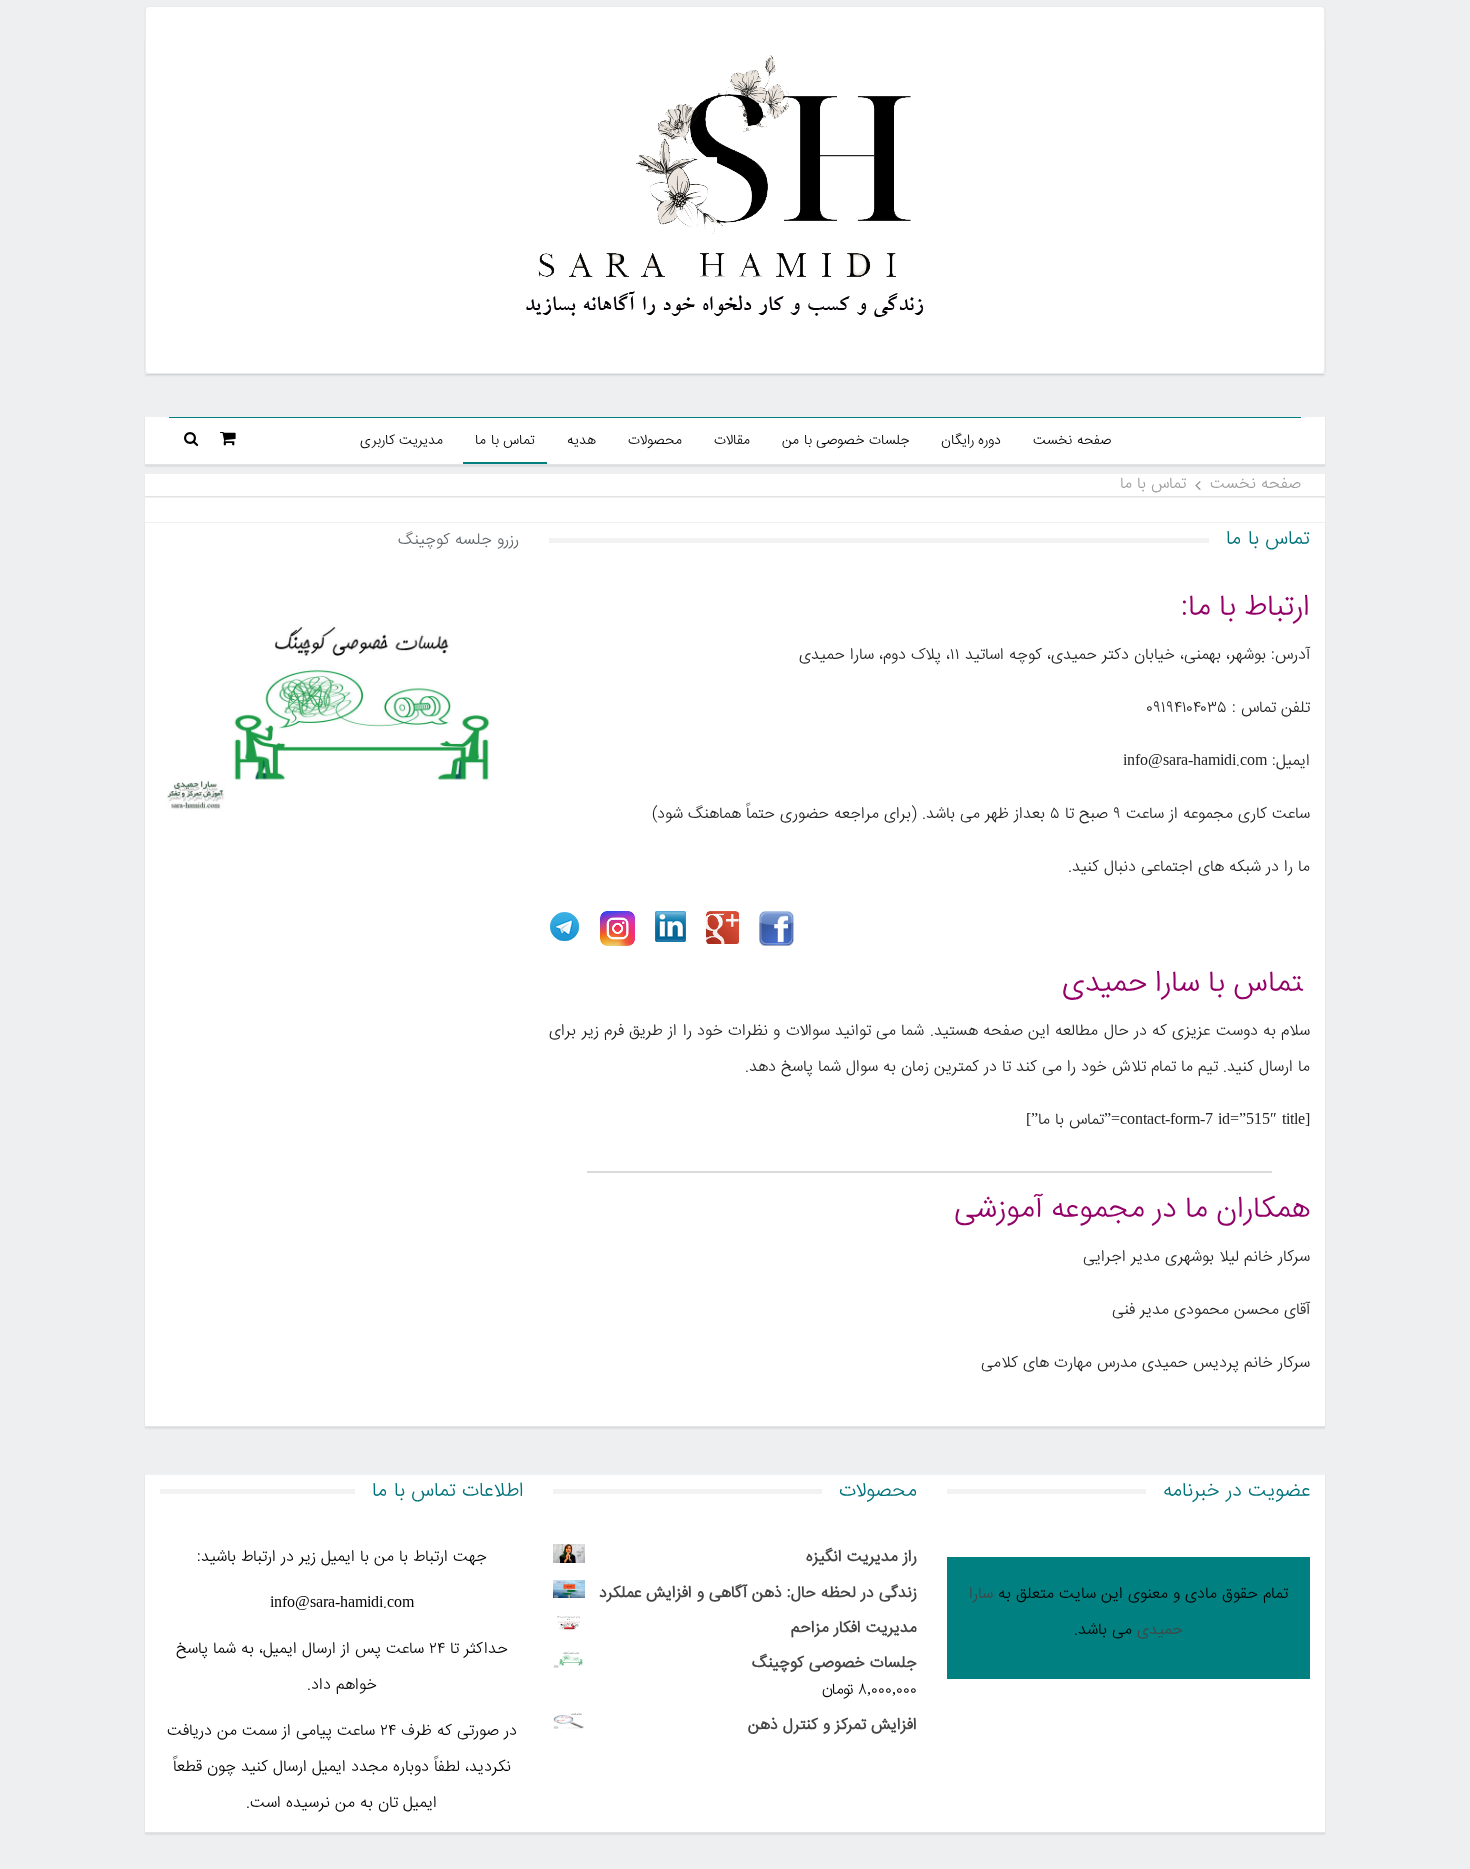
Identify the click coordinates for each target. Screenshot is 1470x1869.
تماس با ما (505, 441)
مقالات (732, 441)
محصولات (655, 441)
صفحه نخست (1072, 441)
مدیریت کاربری (402, 441)
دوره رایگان (971, 441)
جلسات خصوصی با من (845, 441)
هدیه (581, 441)
